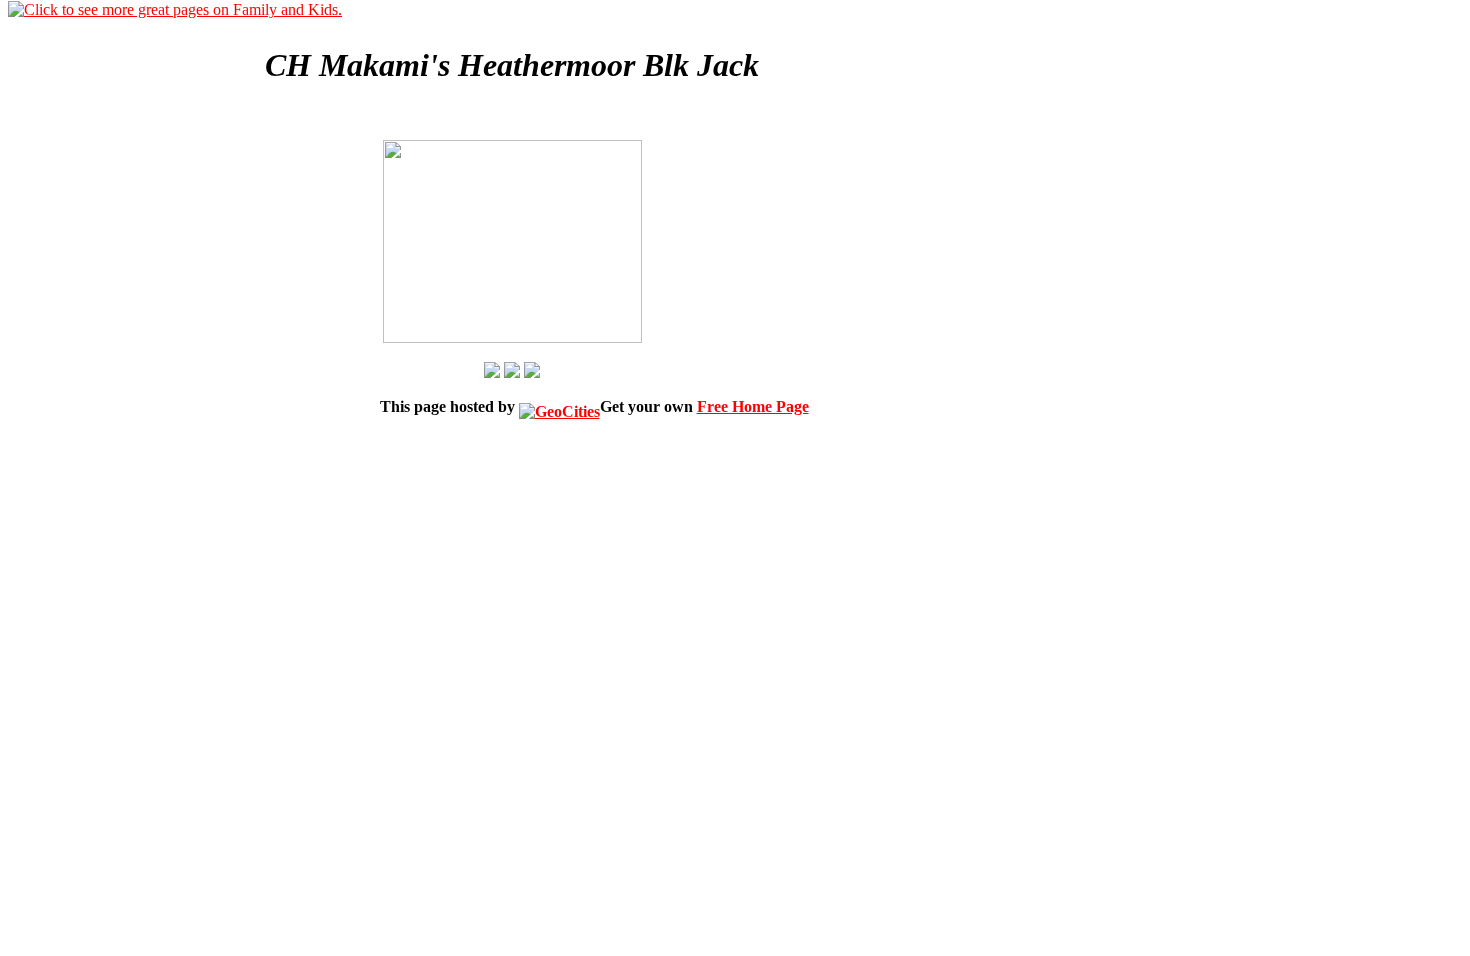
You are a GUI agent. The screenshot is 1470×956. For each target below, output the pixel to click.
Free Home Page (753, 406)
